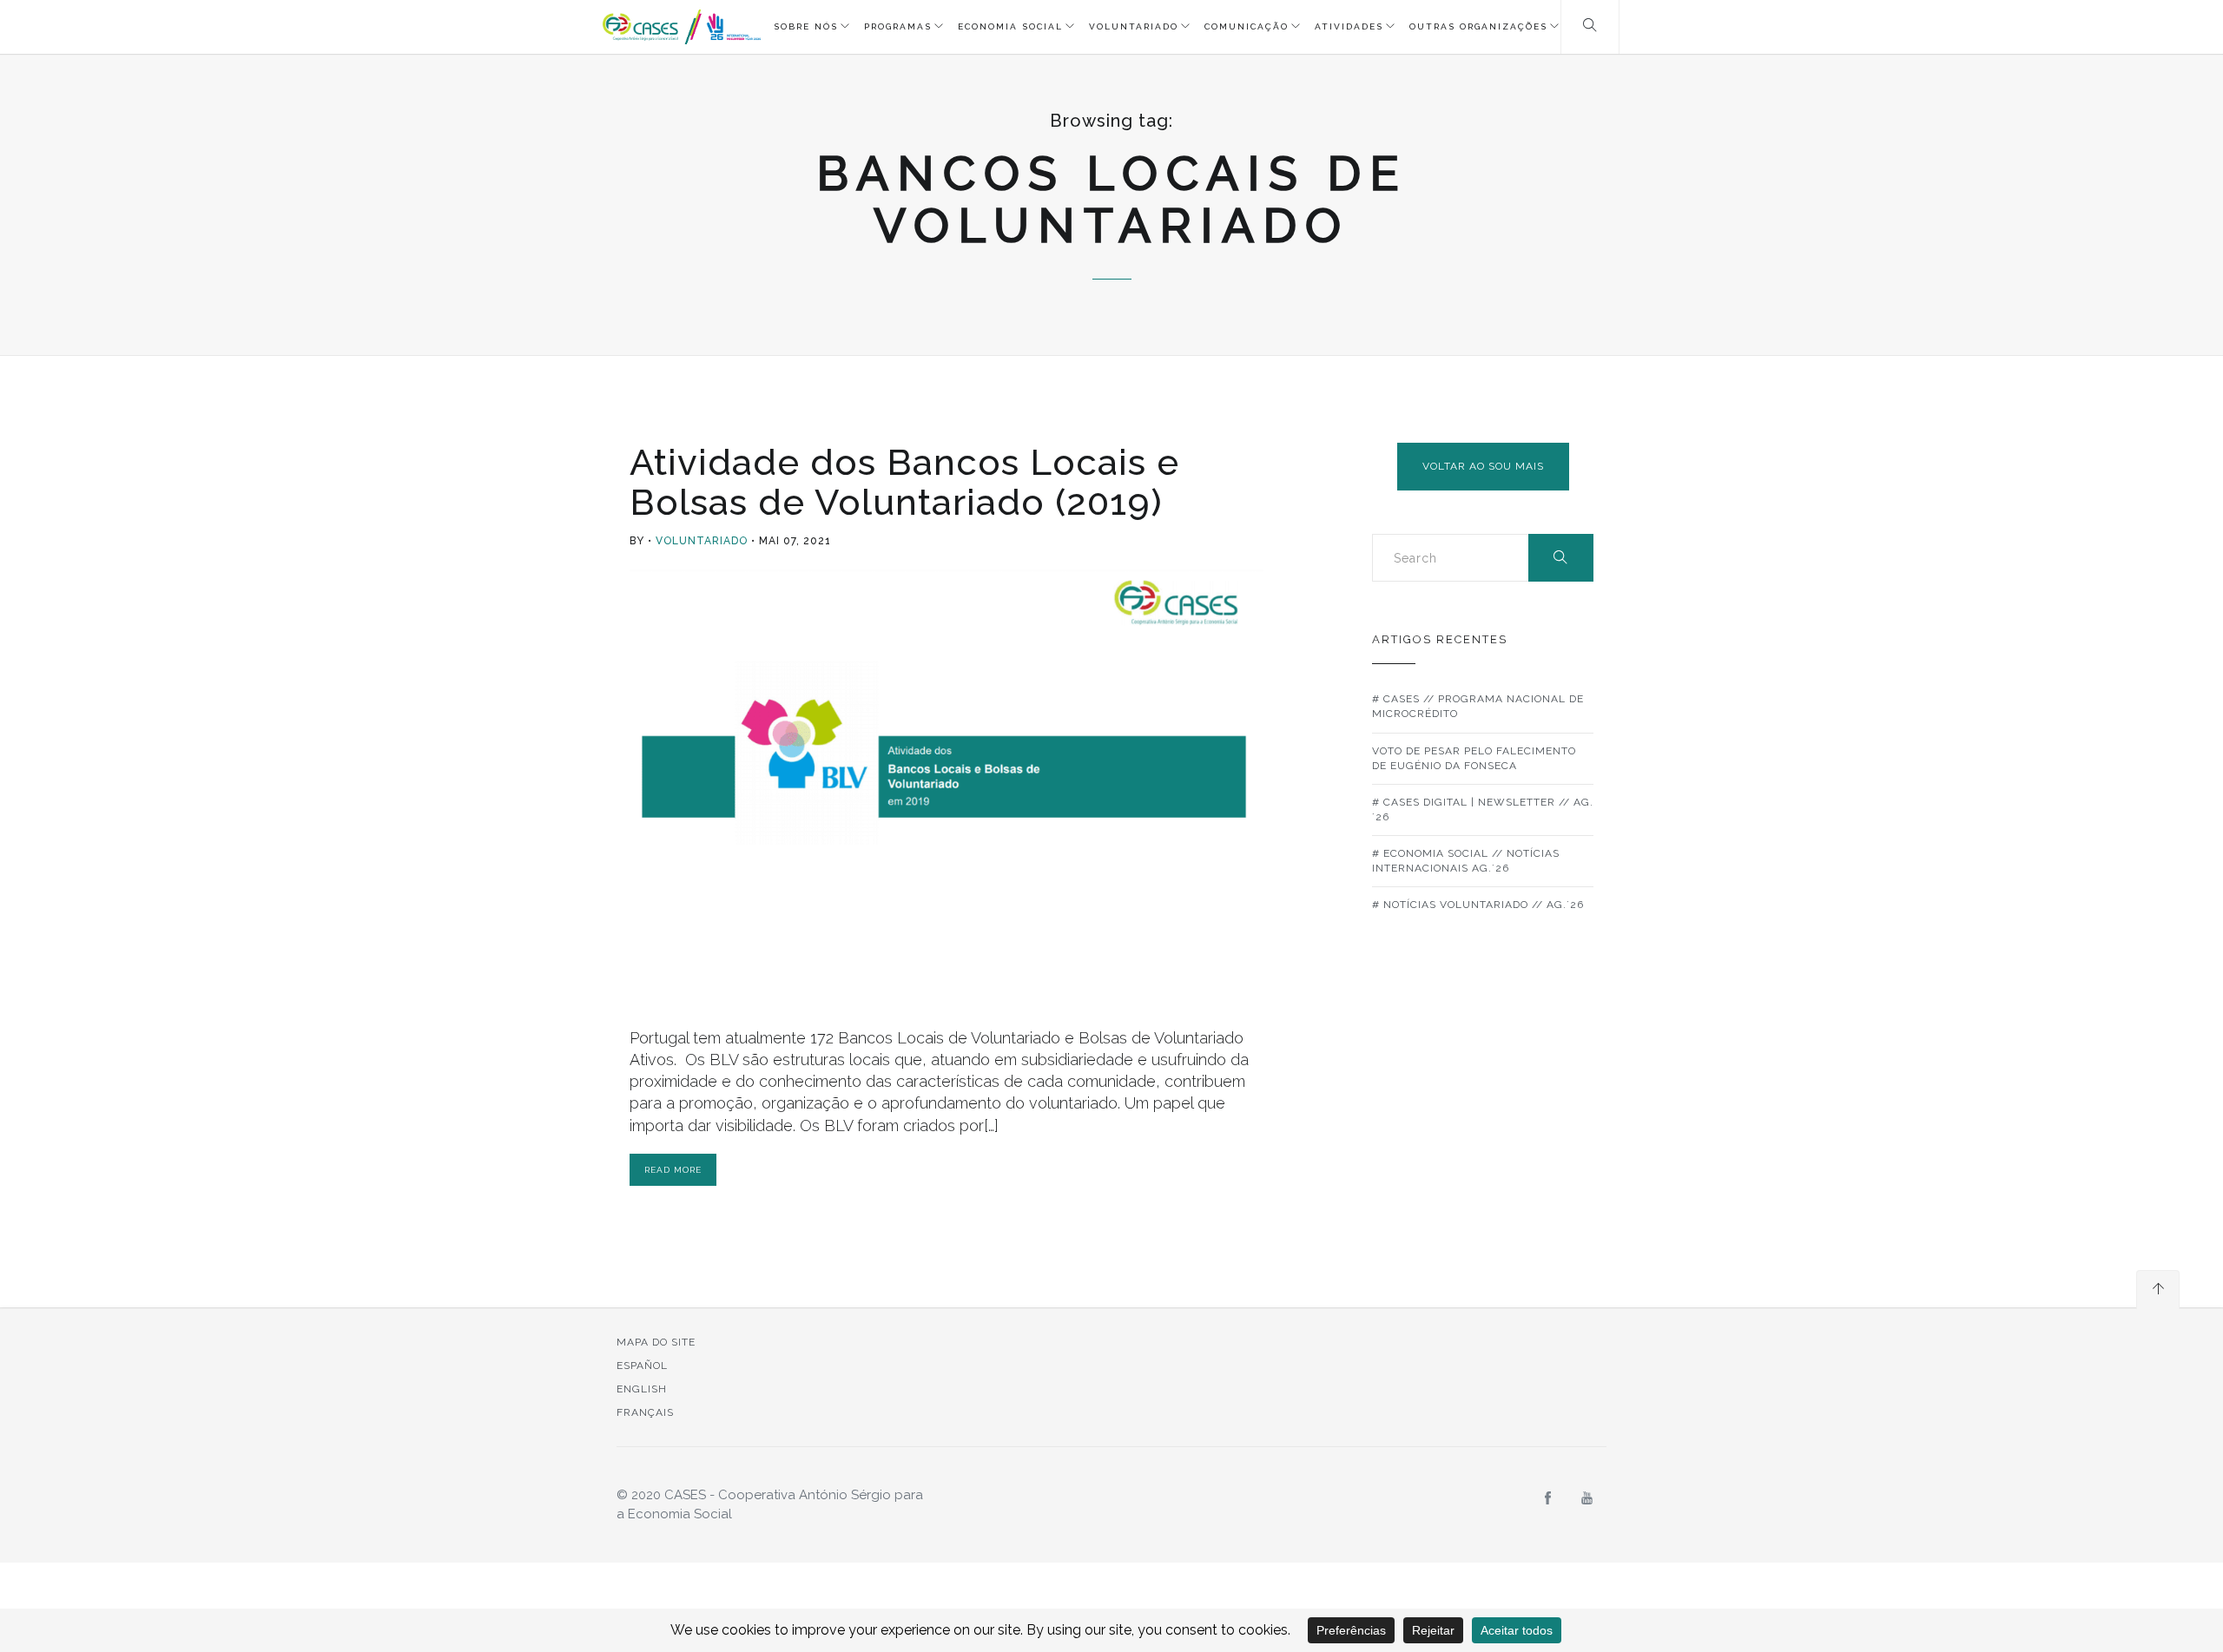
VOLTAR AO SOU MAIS (1483, 466)
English (642, 1389)
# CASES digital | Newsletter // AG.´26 (1483, 810)
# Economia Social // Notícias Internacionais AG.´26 (1466, 861)
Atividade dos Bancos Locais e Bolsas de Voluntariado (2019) (904, 482)
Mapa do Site (656, 1342)
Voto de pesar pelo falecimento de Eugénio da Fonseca (1474, 758)
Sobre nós (806, 26)
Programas (898, 26)
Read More (673, 1170)
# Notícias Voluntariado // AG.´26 (1478, 905)
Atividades (1349, 26)
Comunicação (1247, 26)
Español (642, 1366)
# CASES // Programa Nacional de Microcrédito (1478, 706)
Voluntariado (1134, 26)
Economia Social (1010, 26)
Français (645, 1412)
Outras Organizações (1478, 26)
